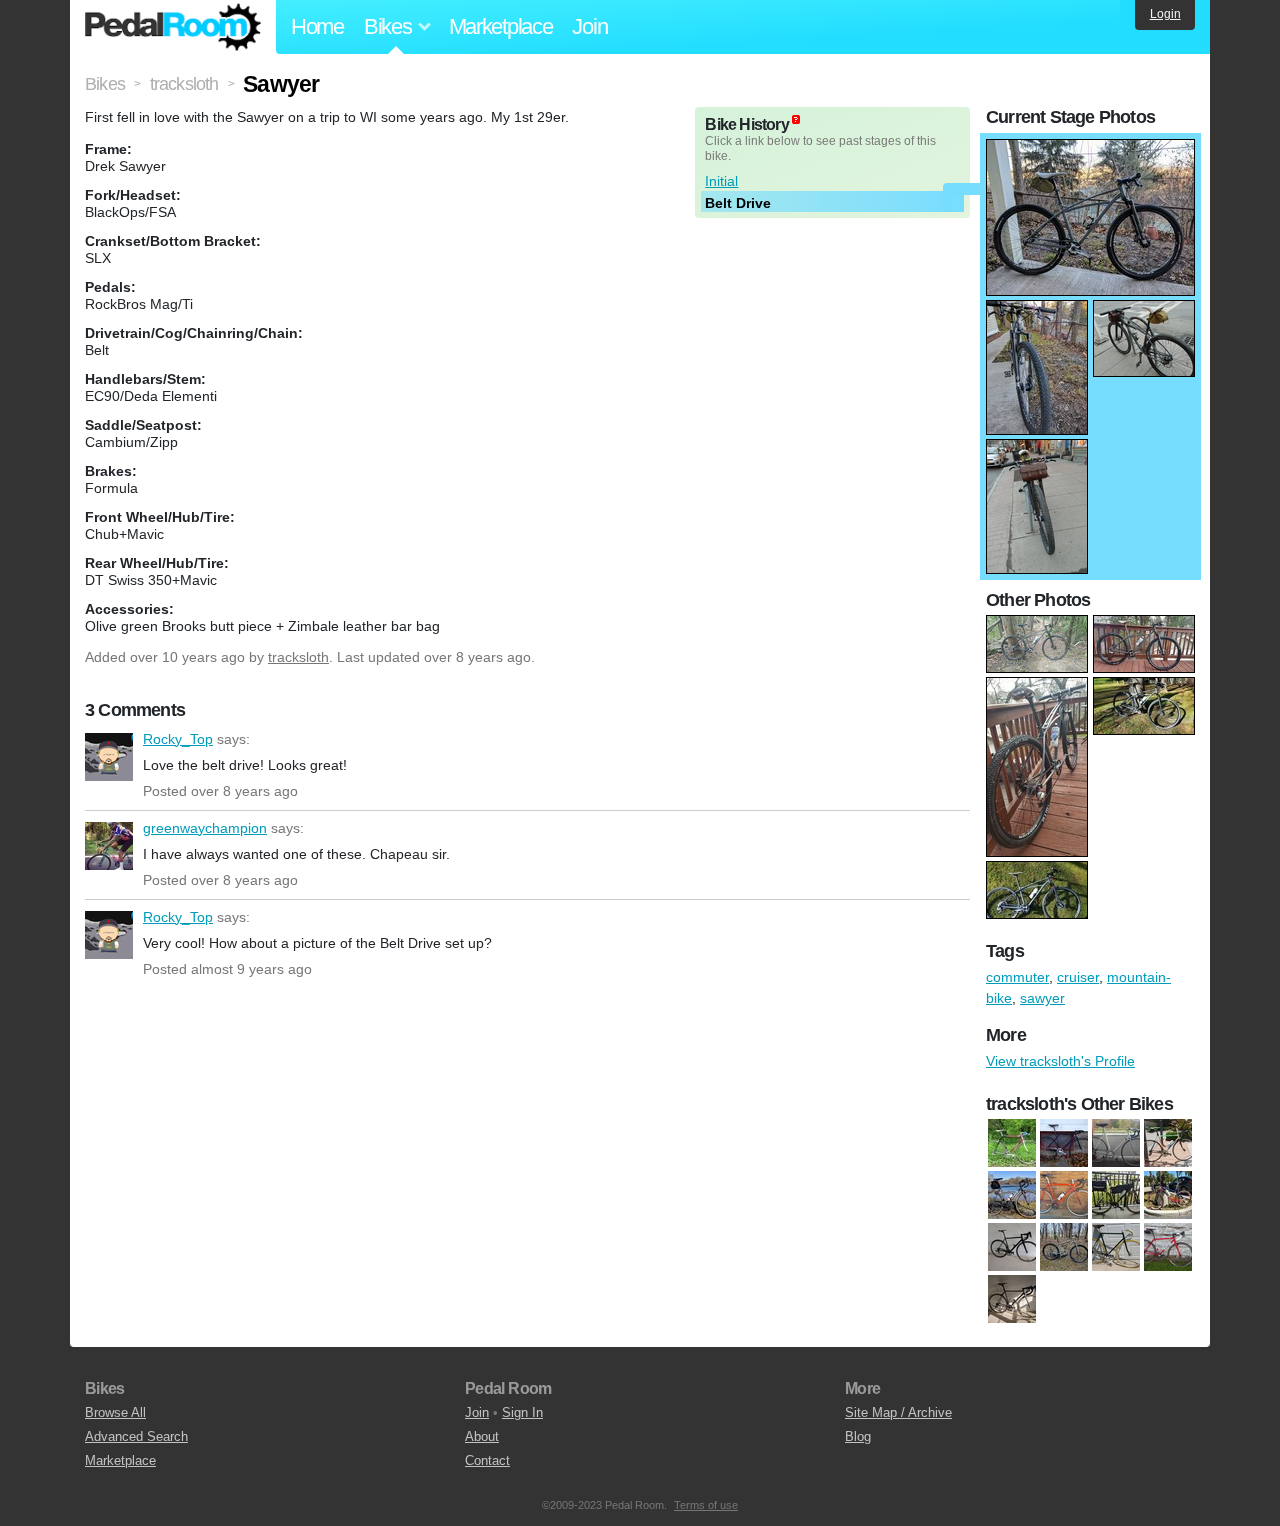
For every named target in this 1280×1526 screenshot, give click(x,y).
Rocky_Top (109, 757)
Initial (721, 181)
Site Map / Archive (898, 1412)
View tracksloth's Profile (1060, 1061)
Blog (858, 1436)
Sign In (522, 1412)
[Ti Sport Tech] (1012, 1300)
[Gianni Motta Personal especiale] (1168, 1144)
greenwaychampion (109, 846)
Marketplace (501, 26)
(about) (796, 119)
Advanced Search (136, 1436)
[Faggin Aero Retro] (1116, 1144)
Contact (487, 1460)
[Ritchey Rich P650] (1168, 1196)
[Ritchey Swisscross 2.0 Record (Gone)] (1168, 1248)
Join (589, 26)
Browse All (115, 1412)
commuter (1017, 977)
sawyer (1042, 998)
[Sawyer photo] (1090, 149)
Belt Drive (738, 203)
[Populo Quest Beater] (1116, 1196)
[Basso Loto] (1012, 1144)
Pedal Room (173, 27)
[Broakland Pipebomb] (1064, 1144)
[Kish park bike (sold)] (1064, 1248)
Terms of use (706, 1505)
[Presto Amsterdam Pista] (1116, 1248)
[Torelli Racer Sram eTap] (1012, 1248)
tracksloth (298, 657)
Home (317, 26)
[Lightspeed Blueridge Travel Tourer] (1012, 1196)
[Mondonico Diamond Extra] (1064, 1196)
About (482, 1436)
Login (1165, 14)
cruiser (1078, 977)
